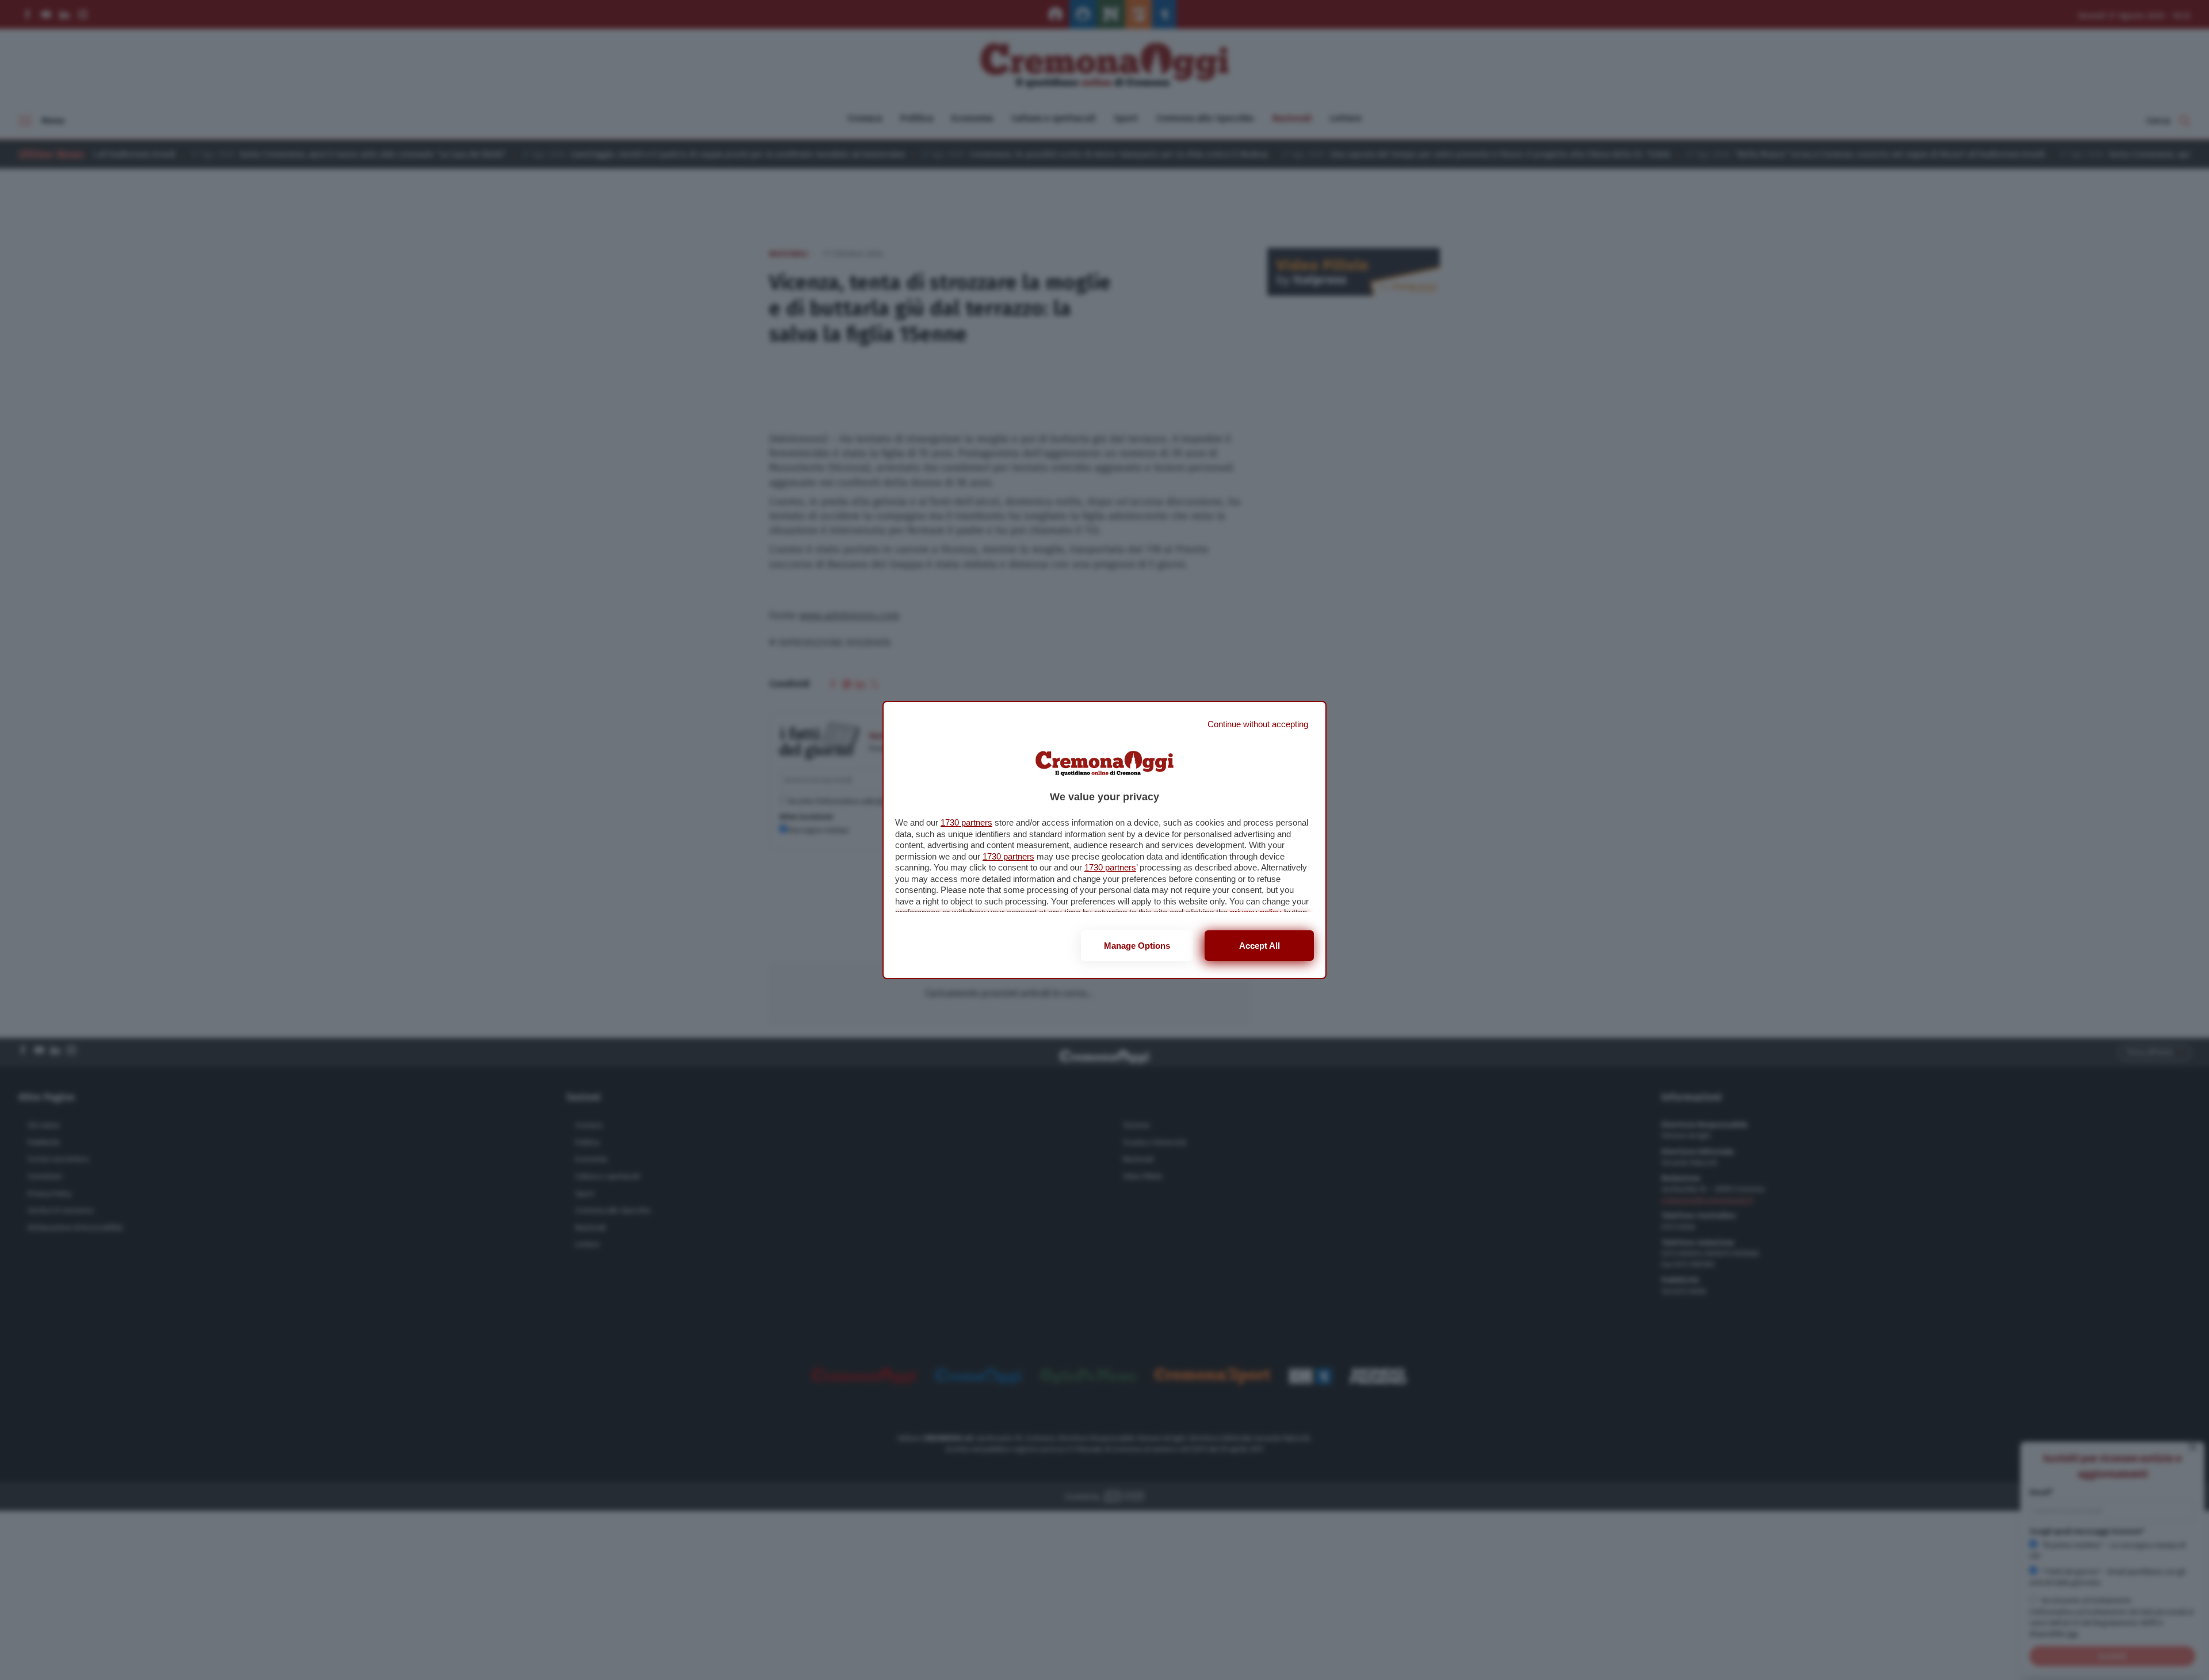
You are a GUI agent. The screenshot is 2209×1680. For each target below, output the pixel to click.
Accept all (1260, 946)
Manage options (1137, 946)
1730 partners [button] (966, 822)
